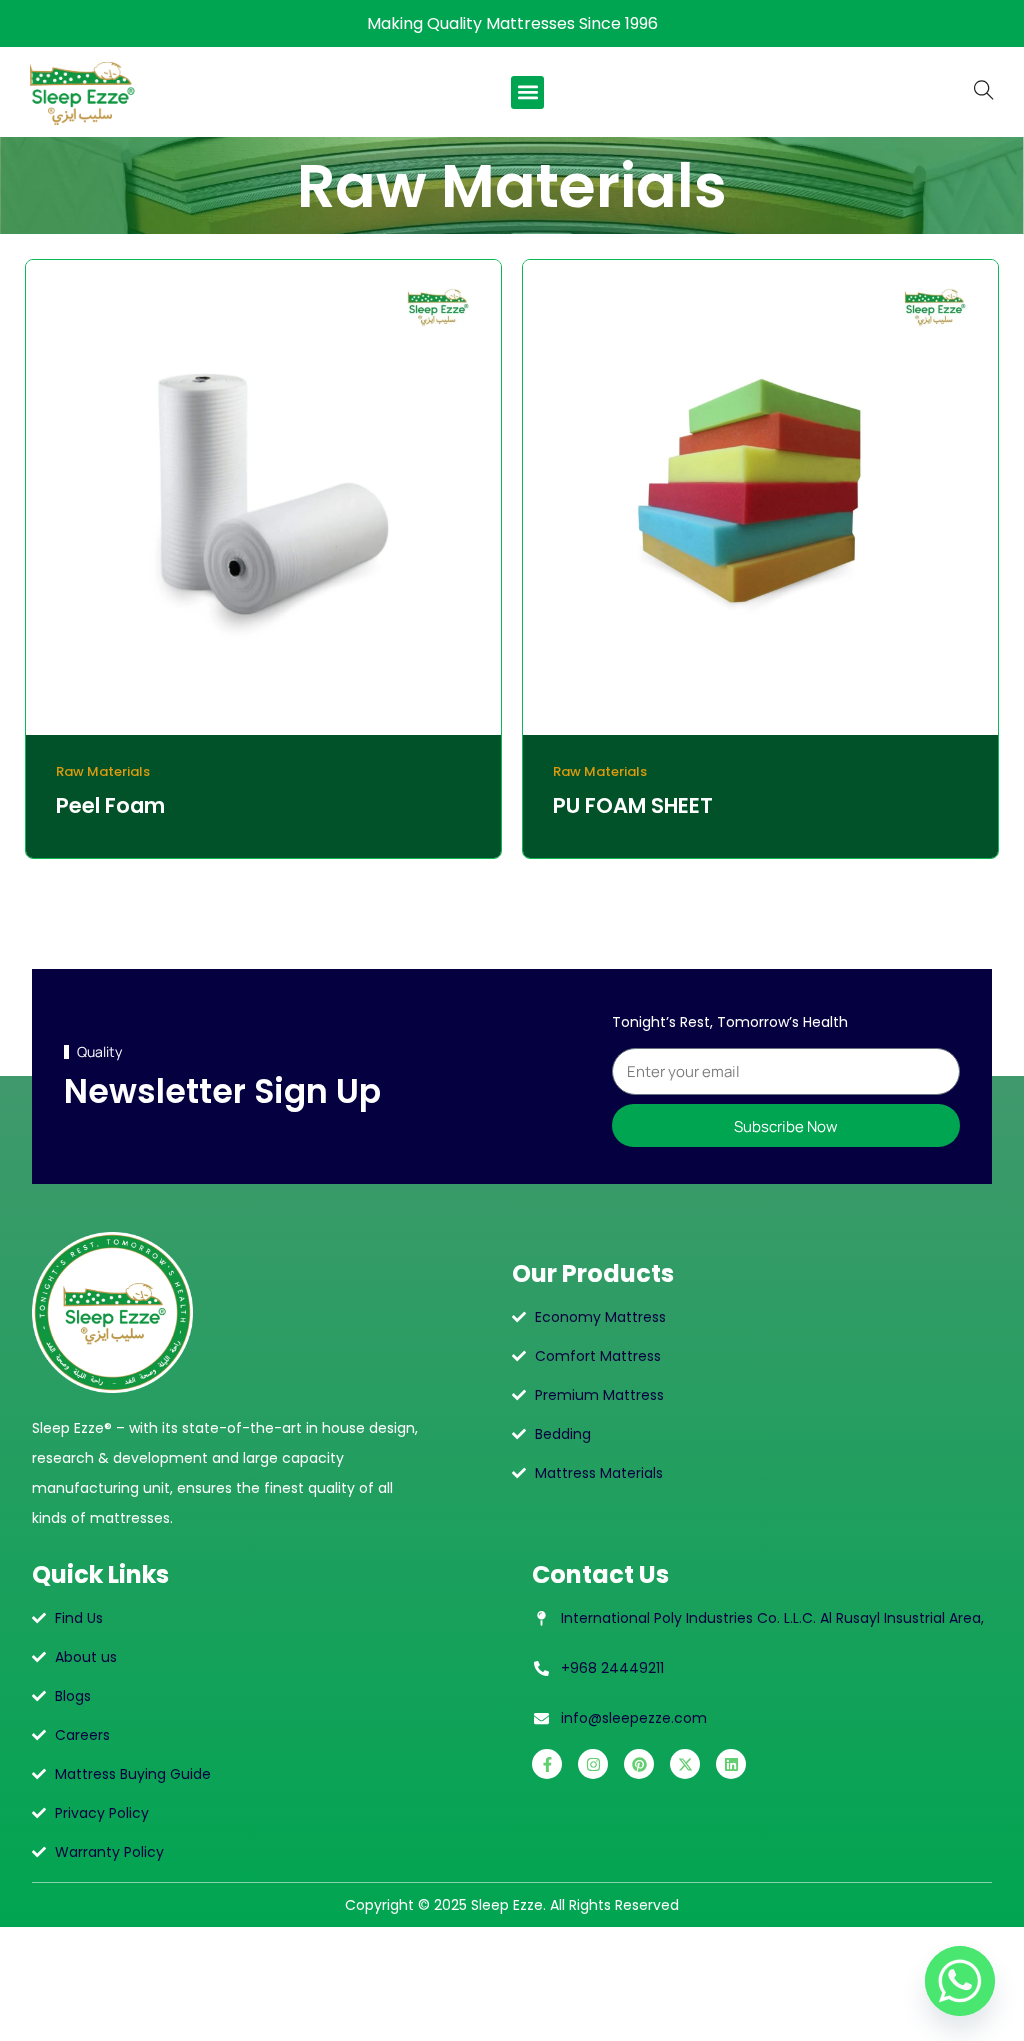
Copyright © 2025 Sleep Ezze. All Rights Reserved (512, 1905)
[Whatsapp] (960, 1981)
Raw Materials (103, 771)
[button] (527, 92)
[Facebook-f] (547, 1764)
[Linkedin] (731, 1764)
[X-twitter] (685, 1764)
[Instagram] (593, 1764)
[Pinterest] (639, 1764)
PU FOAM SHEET (633, 805)
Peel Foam (110, 805)
